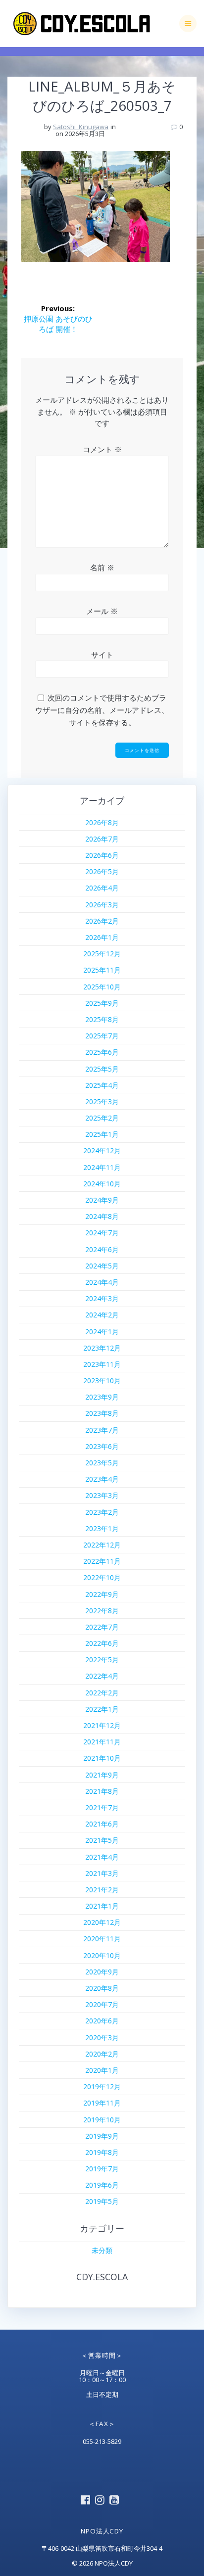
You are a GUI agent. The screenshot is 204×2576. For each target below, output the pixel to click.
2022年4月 (102, 1676)
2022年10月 (102, 1577)
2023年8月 (102, 1413)
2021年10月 (102, 1758)
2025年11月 (102, 970)
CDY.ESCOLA (102, 2277)
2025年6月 (102, 1052)
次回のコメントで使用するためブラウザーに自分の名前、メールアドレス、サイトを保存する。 (102, 710)
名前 (102, 567)
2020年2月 (102, 2054)
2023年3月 (102, 1495)
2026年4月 (102, 888)
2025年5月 (102, 1069)
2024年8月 (102, 1216)
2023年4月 (102, 1479)
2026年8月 (102, 822)
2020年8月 (102, 1988)
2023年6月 (102, 1446)
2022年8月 (102, 1611)
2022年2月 (102, 1693)
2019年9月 (102, 2136)
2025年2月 (102, 1118)
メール (102, 611)
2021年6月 (102, 1824)
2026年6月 (102, 855)
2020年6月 (102, 2021)
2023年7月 (102, 1430)
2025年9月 (102, 1003)
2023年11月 (102, 1364)
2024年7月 (102, 1233)
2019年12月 (102, 2086)
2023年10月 (102, 1381)
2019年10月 (102, 2120)
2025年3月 (102, 1101)
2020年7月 (102, 2004)
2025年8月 (102, 1019)
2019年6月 (102, 2185)
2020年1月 (102, 2070)
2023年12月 (102, 1348)
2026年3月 (102, 905)
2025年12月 (102, 954)
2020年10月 (102, 1955)
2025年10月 (102, 987)
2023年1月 (102, 1528)
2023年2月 (102, 1512)
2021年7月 (102, 1807)
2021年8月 (102, 1791)
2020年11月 (102, 1939)
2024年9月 (102, 1200)
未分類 (102, 2250)
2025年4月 (102, 1085)
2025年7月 (102, 1036)
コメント (102, 449)
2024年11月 (102, 1167)
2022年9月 (102, 1594)
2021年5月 (102, 1840)
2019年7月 (102, 2169)
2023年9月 (102, 1397)
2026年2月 (102, 921)
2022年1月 (102, 1709)
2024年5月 (102, 1266)
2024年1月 (102, 1332)
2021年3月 (102, 1873)
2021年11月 (102, 1742)
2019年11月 (102, 2103)
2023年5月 (102, 1463)
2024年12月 (102, 1150)
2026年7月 (102, 839)
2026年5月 (102, 871)
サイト (102, 655)
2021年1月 (102, 1906)
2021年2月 (102, 1890)
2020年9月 (102, 1972)
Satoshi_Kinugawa (81, 127)
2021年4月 (102, 1857)
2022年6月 (102, 1643)
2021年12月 (102, 1725)
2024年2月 (102, 1315)
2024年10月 (102, 1184)
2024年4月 (102, 1282)
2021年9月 (102, 1775)
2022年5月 (102, 1660)
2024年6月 (102, 1249)
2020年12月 (102, 1922)
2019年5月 (102, 2201)
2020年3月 (102, 2037)
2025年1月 (102, 1134)
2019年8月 (102, 2152)
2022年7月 (102, 1627)
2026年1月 (102, 937)
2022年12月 (102, 1545)
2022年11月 (102, 1561)
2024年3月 (102, 1298)
